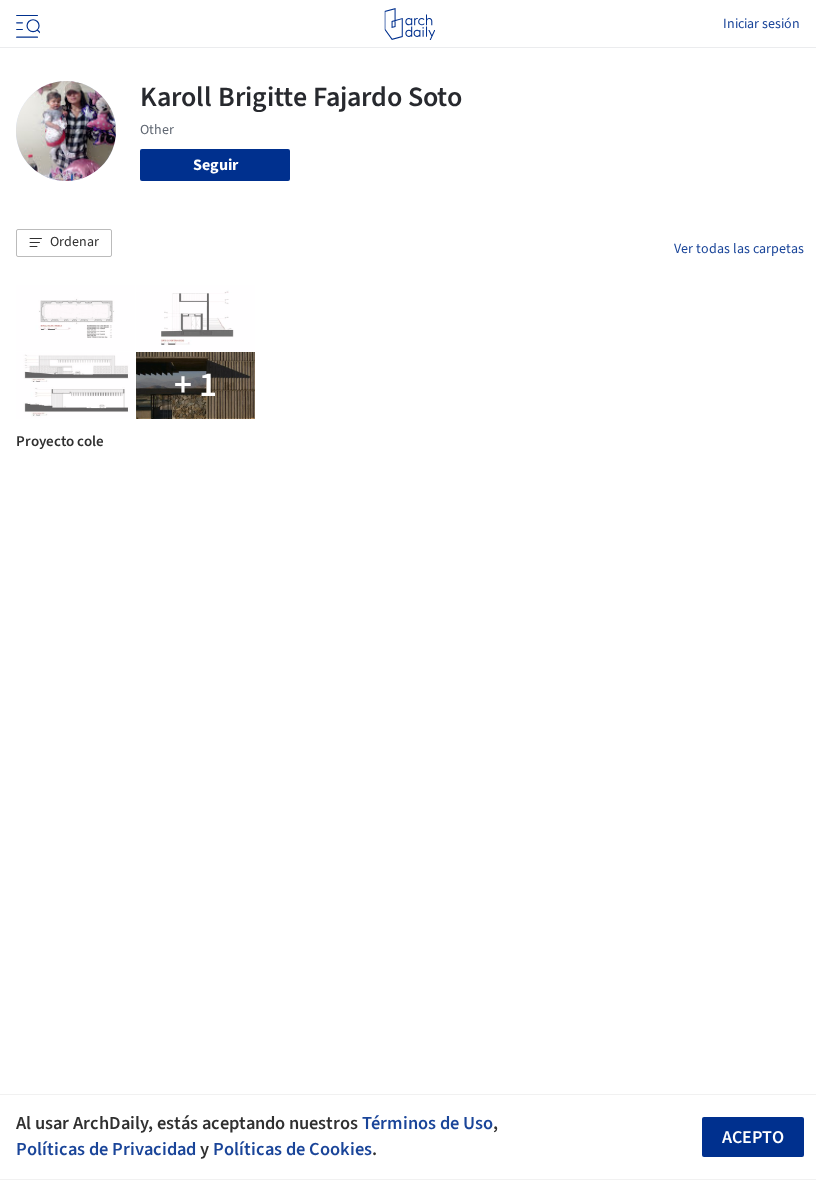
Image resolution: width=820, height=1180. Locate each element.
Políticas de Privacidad (106, 1149)
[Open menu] (26, 24)
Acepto (753, 1137)
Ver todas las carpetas (739, 249)
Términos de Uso (427, 1123)
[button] (64, 243)
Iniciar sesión (761, 24)
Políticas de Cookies (292, 1149)
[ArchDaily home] (409, 24)
